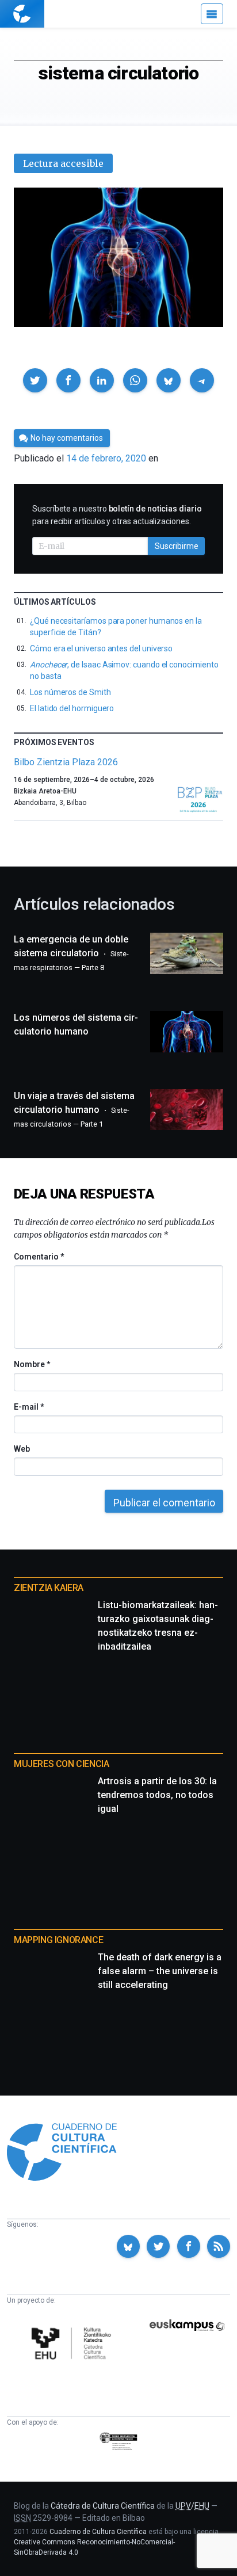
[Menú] (212, 14)
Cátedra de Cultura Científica (103, 2506)
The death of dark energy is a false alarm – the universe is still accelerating (160, 1971)
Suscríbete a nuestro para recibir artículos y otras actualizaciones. (117, 515)
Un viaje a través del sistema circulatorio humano (74, 1109)
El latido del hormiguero (72, 708)
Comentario (39, 1257)
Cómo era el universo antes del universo (101, 648)
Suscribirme (177, 546)
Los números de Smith (70, 692)
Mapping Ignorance (58, 1940)
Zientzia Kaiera (49, 1588)
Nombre (32, 1364)
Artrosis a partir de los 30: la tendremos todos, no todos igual (157, 1795)
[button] (35, 380)
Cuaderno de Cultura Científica (98, 2532)
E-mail (28, 1407)
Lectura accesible (63, 163)
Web (22, 1449)
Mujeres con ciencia (61, 1764)
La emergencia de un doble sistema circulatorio (71, 953)
